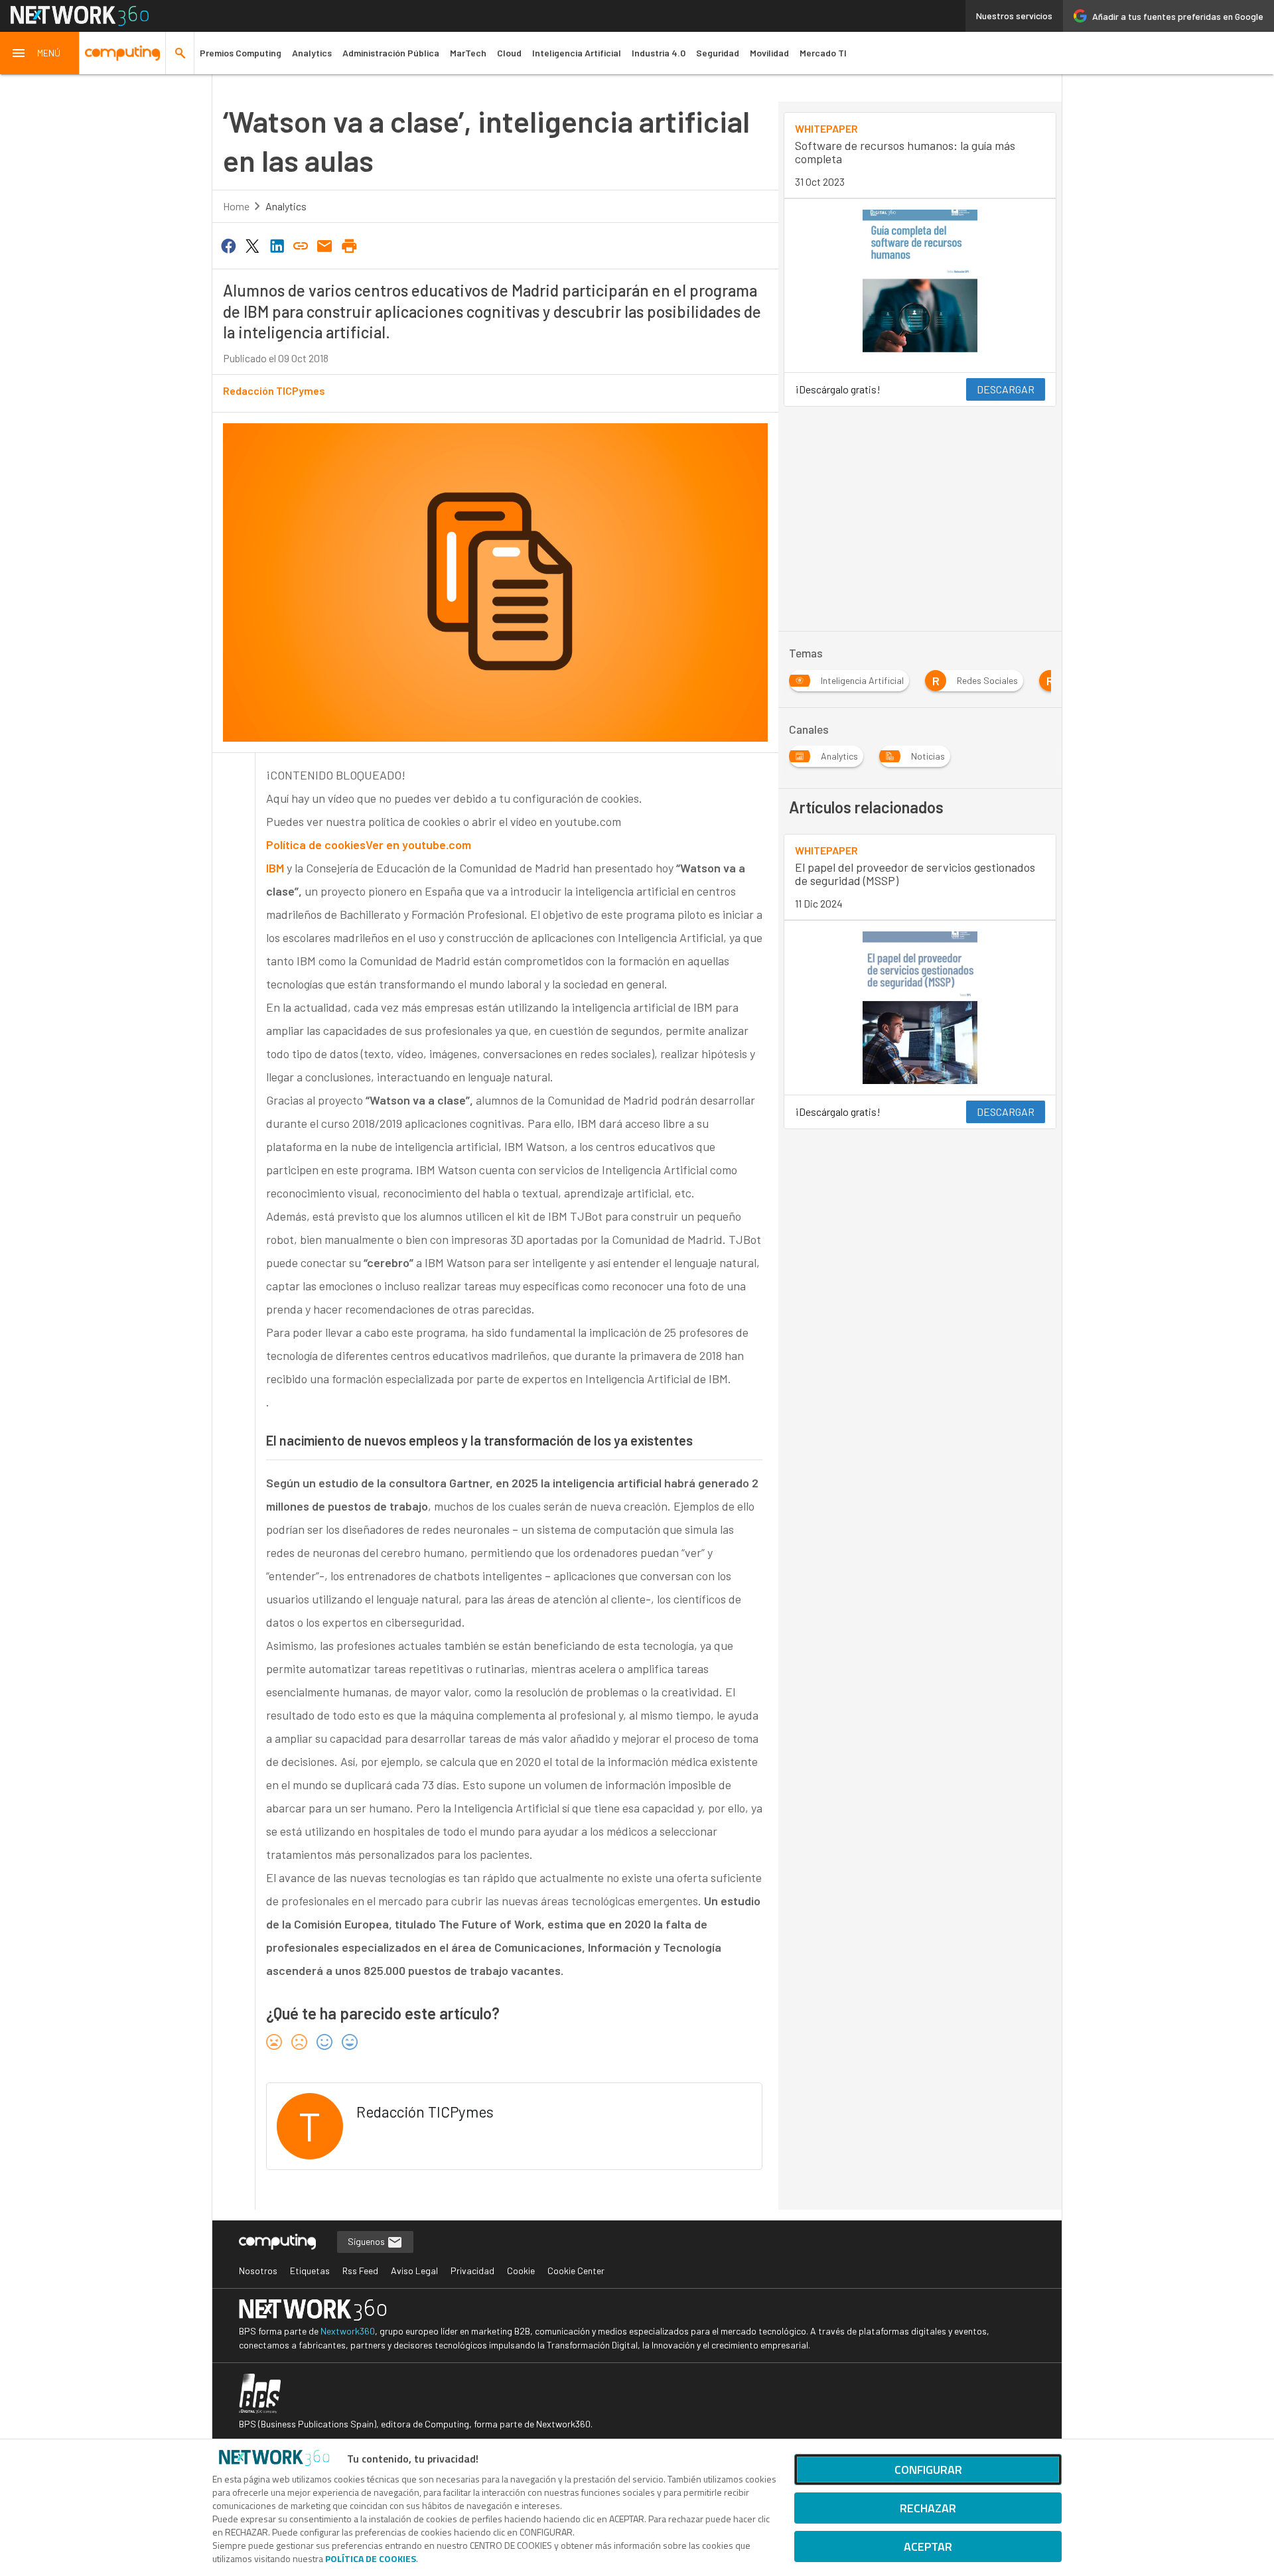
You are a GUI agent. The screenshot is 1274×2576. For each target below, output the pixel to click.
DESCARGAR (1006, 389)
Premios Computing (241, 53)
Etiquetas (310, 2271)
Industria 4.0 (659, 53)
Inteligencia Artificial (577, 53)
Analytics (312, 53)
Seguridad (718, 53)
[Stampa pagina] (349, 245)
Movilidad (769, 53)
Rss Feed (360, 2271)
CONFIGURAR (928, 2470)
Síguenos (367, 2241)
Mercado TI (823, 53)
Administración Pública (391, 53)
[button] (40, 53)
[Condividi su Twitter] (252, 245)
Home (236, 206)
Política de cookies (316, 845)
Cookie (521, 2271)
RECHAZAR (928, 2508)
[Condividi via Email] (325, 245)
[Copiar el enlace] (301, 245)
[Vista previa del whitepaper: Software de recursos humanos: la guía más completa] (920, 286)
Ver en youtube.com (418, 845)
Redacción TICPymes (274, 390)
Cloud (509, 53)
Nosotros (258, 2271)
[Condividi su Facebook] (228, 245)
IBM (276, 868)
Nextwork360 (348, 2331)
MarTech (468, 53)
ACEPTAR (928, 2546)
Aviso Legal (414, 2271)
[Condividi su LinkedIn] (277, 245)
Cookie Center (576, 2271)
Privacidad (472, 2271)
